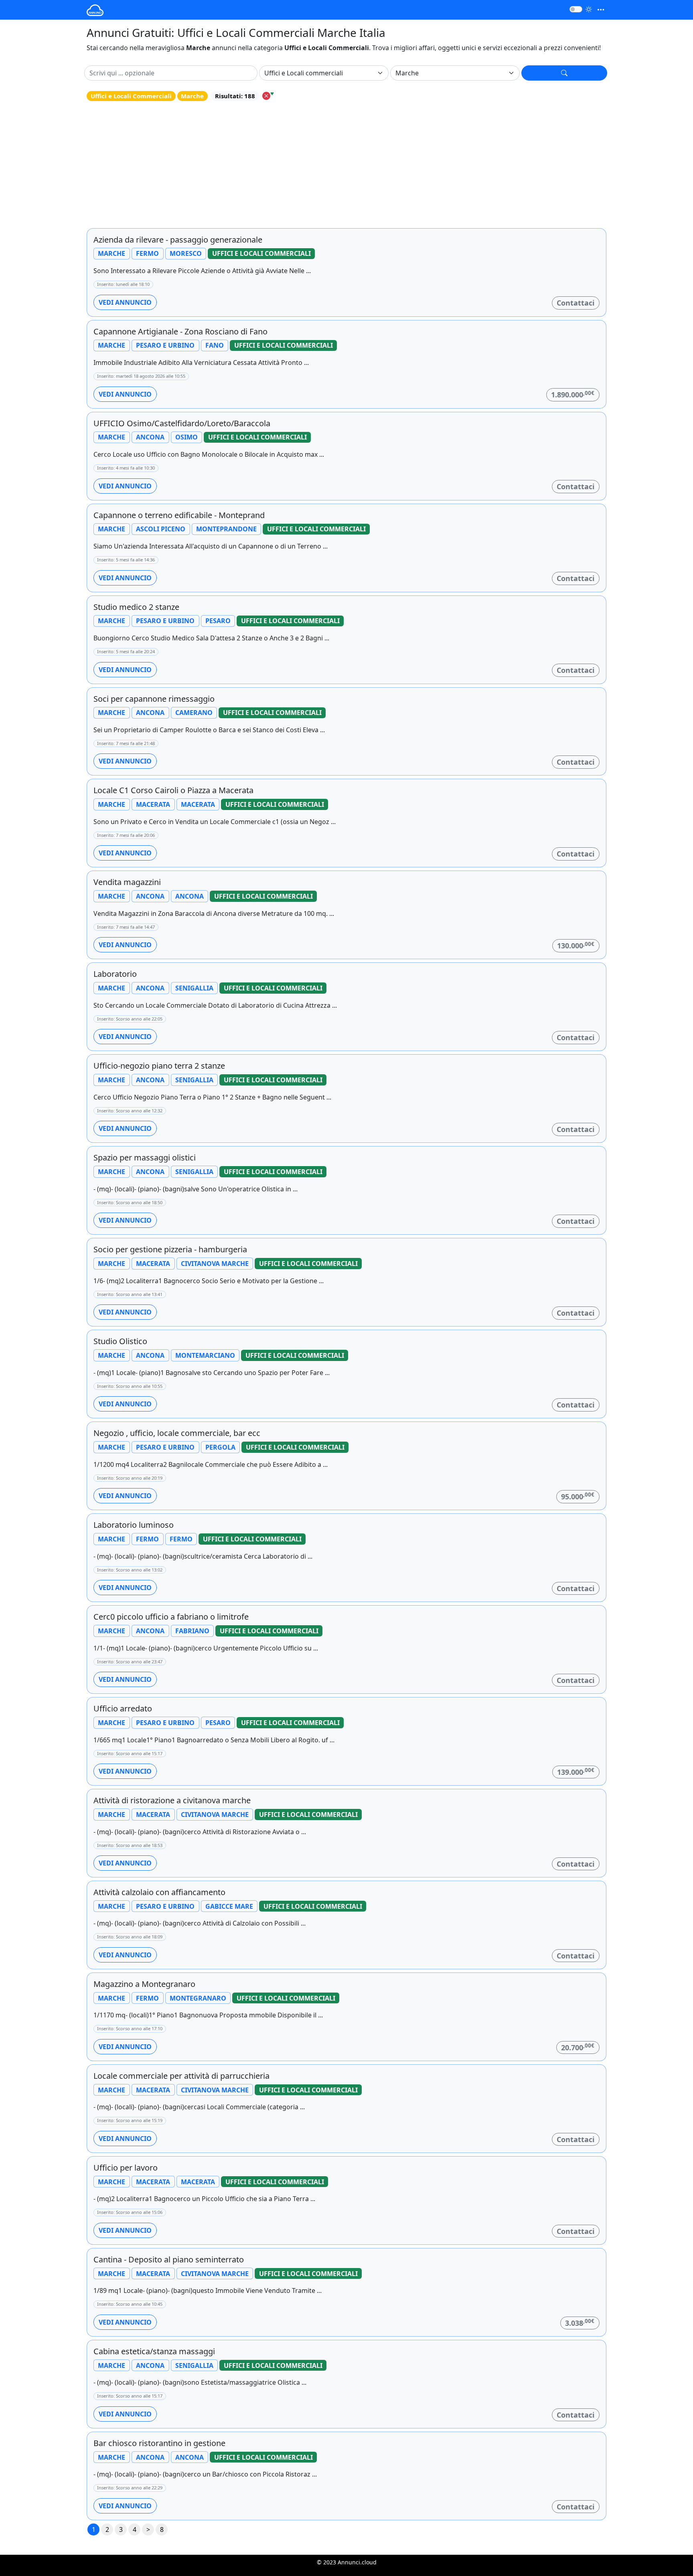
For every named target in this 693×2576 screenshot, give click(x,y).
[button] (564, 73)
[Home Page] (95, 10)
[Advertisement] (346, 165)
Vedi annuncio (125, 302)
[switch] (576, 9)
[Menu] (601, 10)
